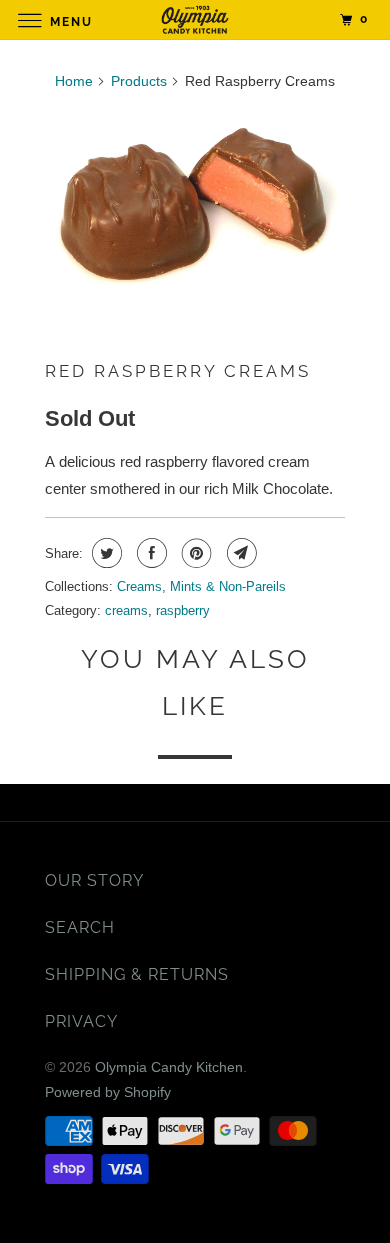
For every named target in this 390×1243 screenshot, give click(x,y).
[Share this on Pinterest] (194, 553)
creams (126, 610)
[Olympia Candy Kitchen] (195, 19)
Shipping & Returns (137, 974)
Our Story (94, 880)
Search (80, 927)
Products (139, 81)
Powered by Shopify (108, 1092)
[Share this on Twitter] (104, 553)
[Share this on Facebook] (149, 553)
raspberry (183, 610)
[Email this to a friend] (239, 553)
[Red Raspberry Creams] (195, 205)
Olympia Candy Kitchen (169, 1067)
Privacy (81, 1021)
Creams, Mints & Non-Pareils (201, 586)
